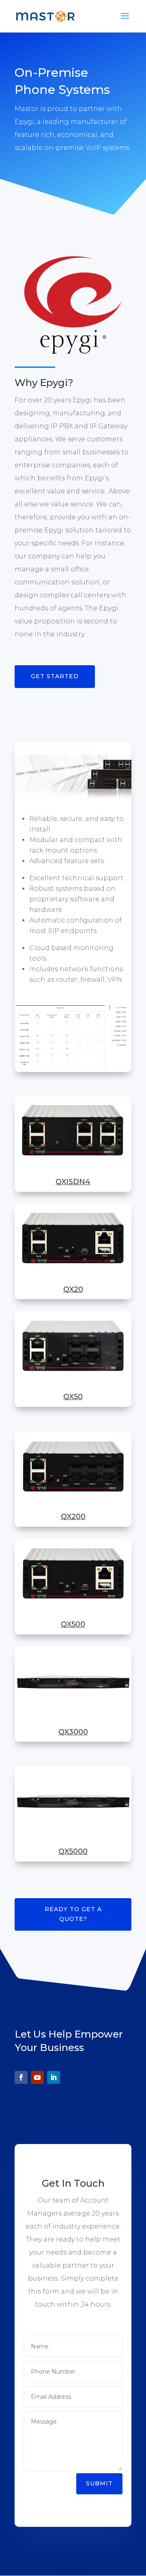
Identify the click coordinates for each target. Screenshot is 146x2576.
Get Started (55, 676)
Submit (99, 2483)
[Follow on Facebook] (21, 2077)
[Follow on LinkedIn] (54, 2077)
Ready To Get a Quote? (73, 1914)
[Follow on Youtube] (37, 2077)
